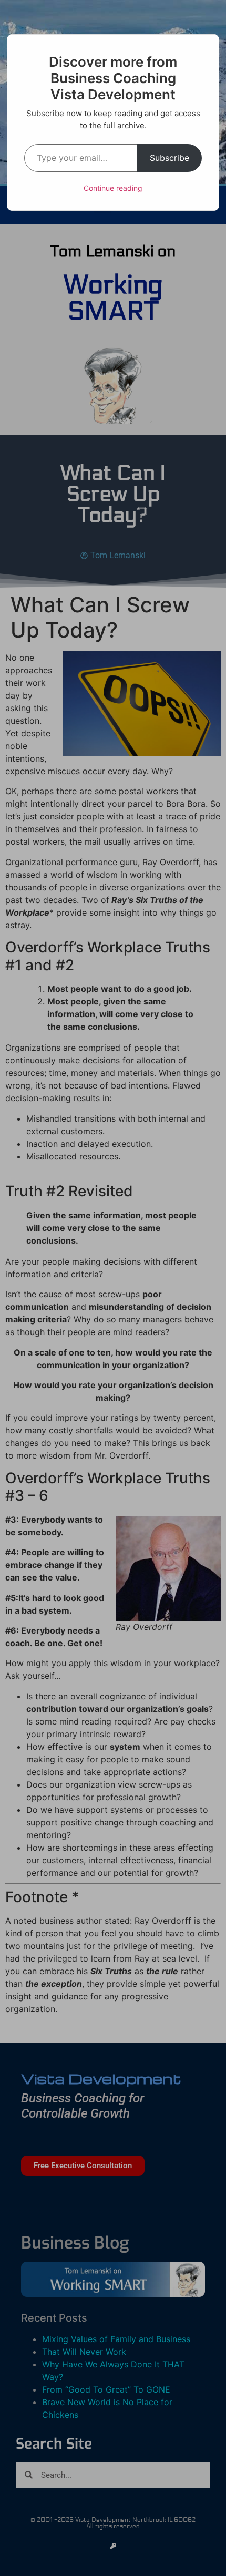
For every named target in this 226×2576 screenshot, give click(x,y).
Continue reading (113, 188)
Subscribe (169, 158)
